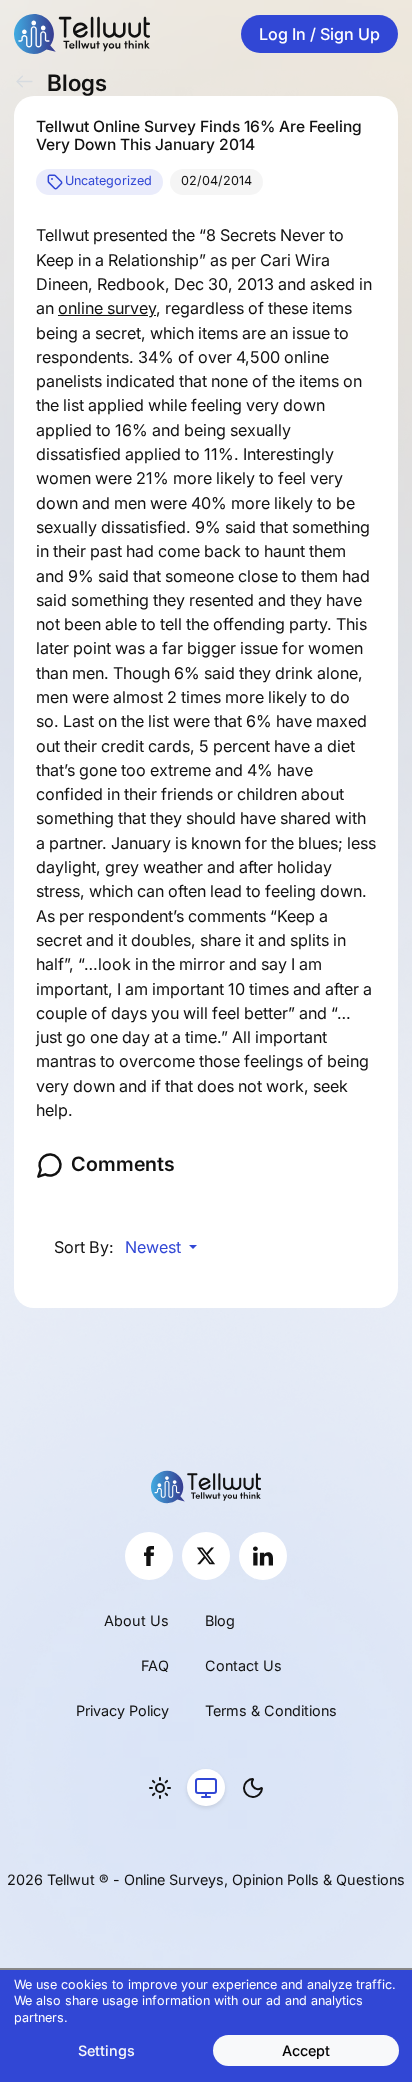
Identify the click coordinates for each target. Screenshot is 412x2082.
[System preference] (206, 1788)
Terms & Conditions (271, 1710)
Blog (220, 1620)
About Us (136, 1620)
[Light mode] (160, 1788)
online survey (107, 308)
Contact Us (243, 1665)
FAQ (155, 1665)
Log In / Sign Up (319, 34)
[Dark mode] (253, 1788)
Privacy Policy (122, 1710)
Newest (155, 1247)
